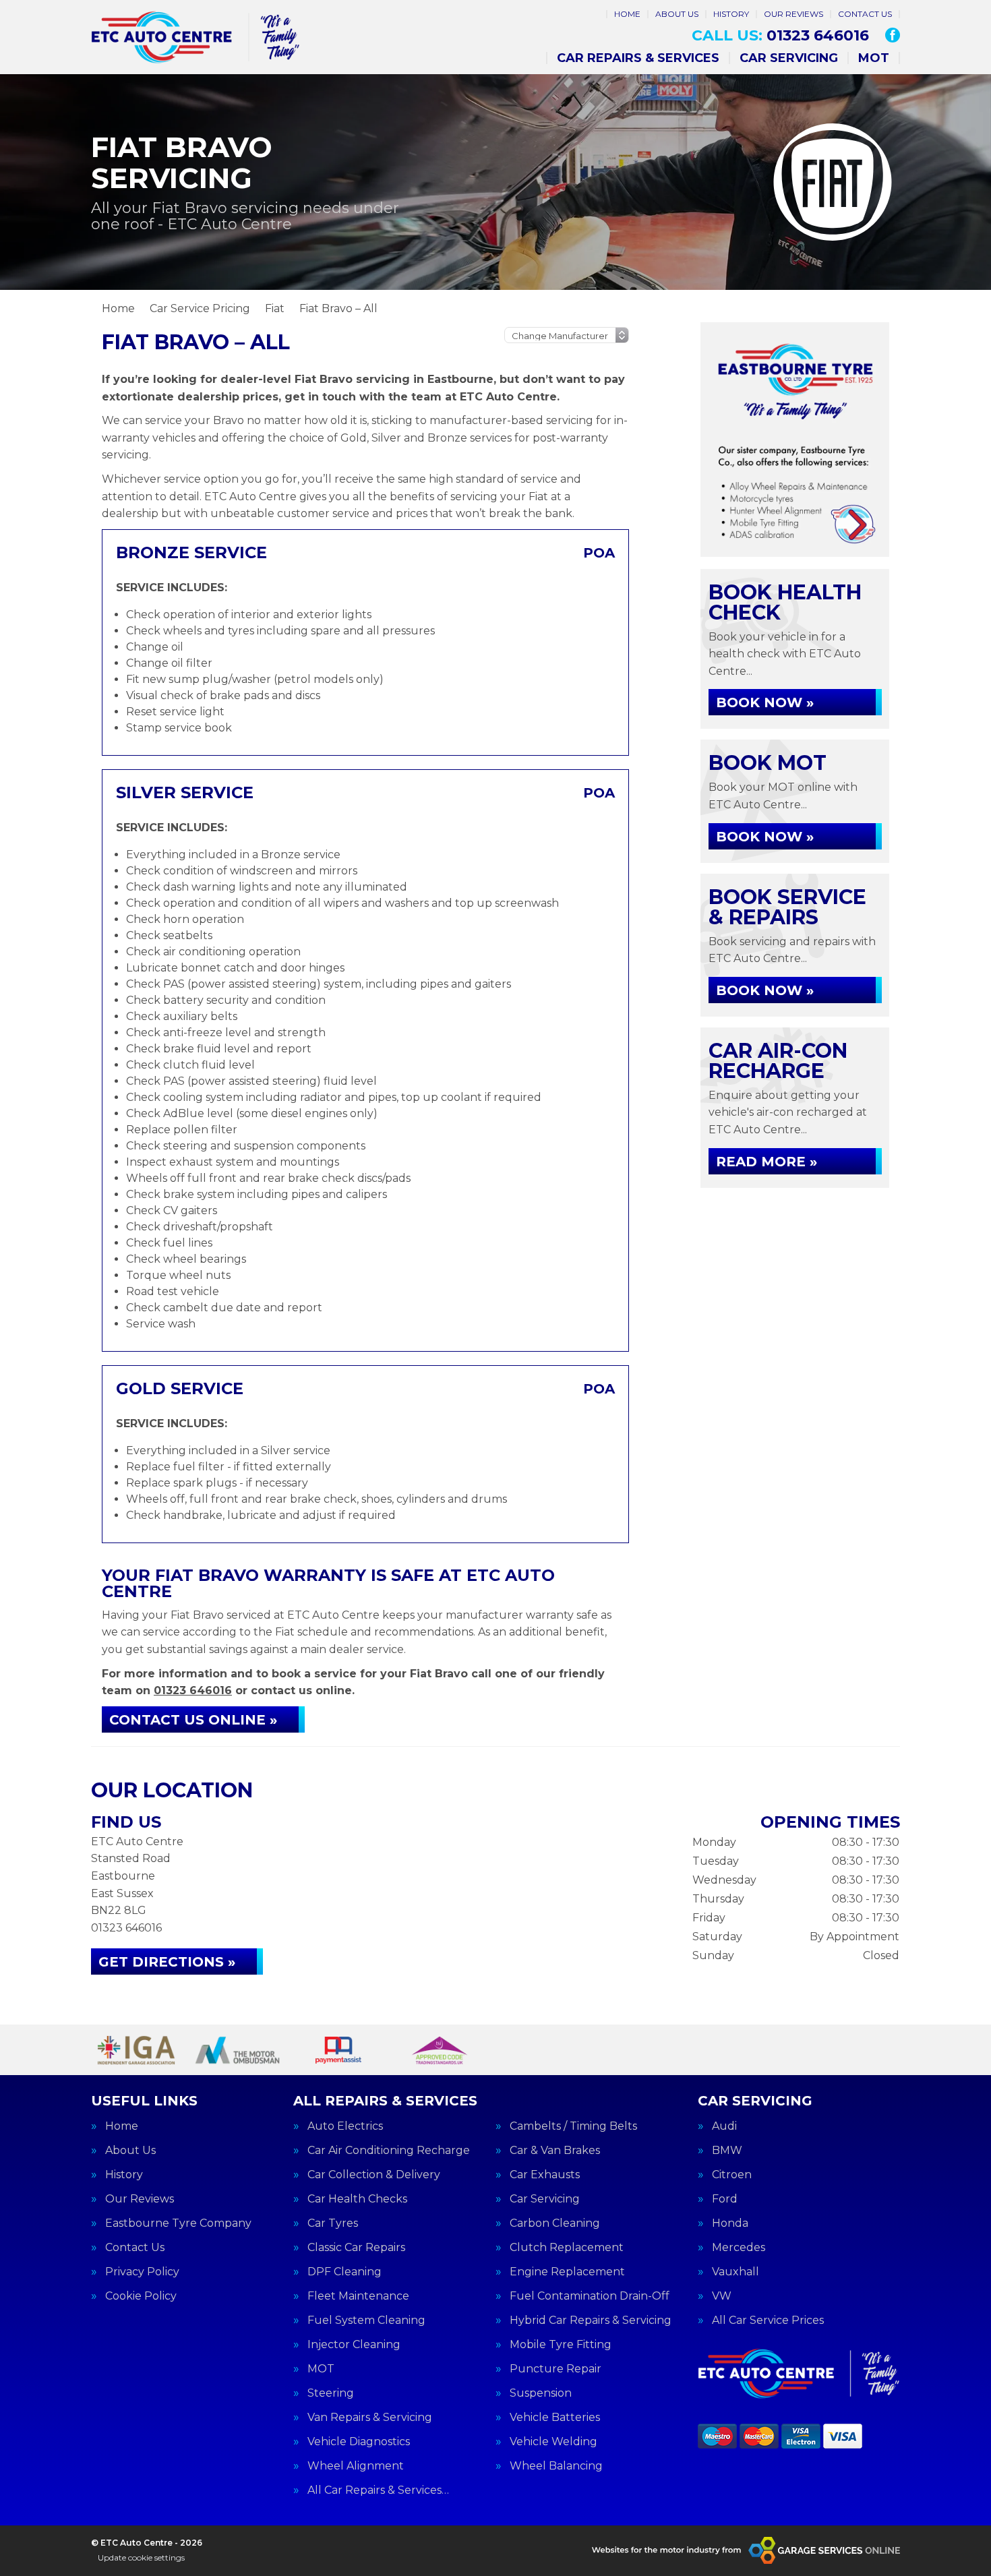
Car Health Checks (357, 2199)
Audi (724, 2126)
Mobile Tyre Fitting (561, 2345)
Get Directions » (167, 1962)
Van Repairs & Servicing (370, 2418)
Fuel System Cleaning (366, 2320)
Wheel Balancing (556, 2466)
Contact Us (865, 14)
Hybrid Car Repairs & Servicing (591, 2320)
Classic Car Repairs (356, 2248)
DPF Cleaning (344, 2272)
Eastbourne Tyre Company (178, 2223)
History (731, 14)
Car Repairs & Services (638, 58)
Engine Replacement (567, 2272)
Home (627, 14)
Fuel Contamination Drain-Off (590, 2296)
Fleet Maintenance (358, 2296)
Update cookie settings (141, 2557)
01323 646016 (780, 36)
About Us (677, 14)
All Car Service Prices (768, 2320)
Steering (331, 2393)
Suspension (541, 2393)
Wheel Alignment (356, 2466)
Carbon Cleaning (555, 2223)
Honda (730, 2223)
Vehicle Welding (553, 2442)
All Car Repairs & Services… (378, 2490)
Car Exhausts (545, 2175)
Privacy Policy (142, 2272)
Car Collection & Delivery (374, 2175)
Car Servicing (789, 58)
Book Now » (765, 702)
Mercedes (739, 2248)
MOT (874, 58)
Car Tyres (333, 2223)
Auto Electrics (345, 2126)
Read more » (767, 1162)
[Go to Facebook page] (893, 35)
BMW (727, 2151)
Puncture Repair (555, 2369)
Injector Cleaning (354, 2345)
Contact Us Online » (193, 1720)
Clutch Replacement (567, 2248)
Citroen (732, 2175)
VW (722, 2296)
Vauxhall (735, 2272)
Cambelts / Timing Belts (573, 2126)
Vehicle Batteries (555, 2418)
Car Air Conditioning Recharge (389, 2151)
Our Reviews (793, 14)
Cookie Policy (141, 2296)
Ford (725, 2199)
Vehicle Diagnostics (359, 2442)
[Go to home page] (196, 37)
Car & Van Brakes (555, 2151)
